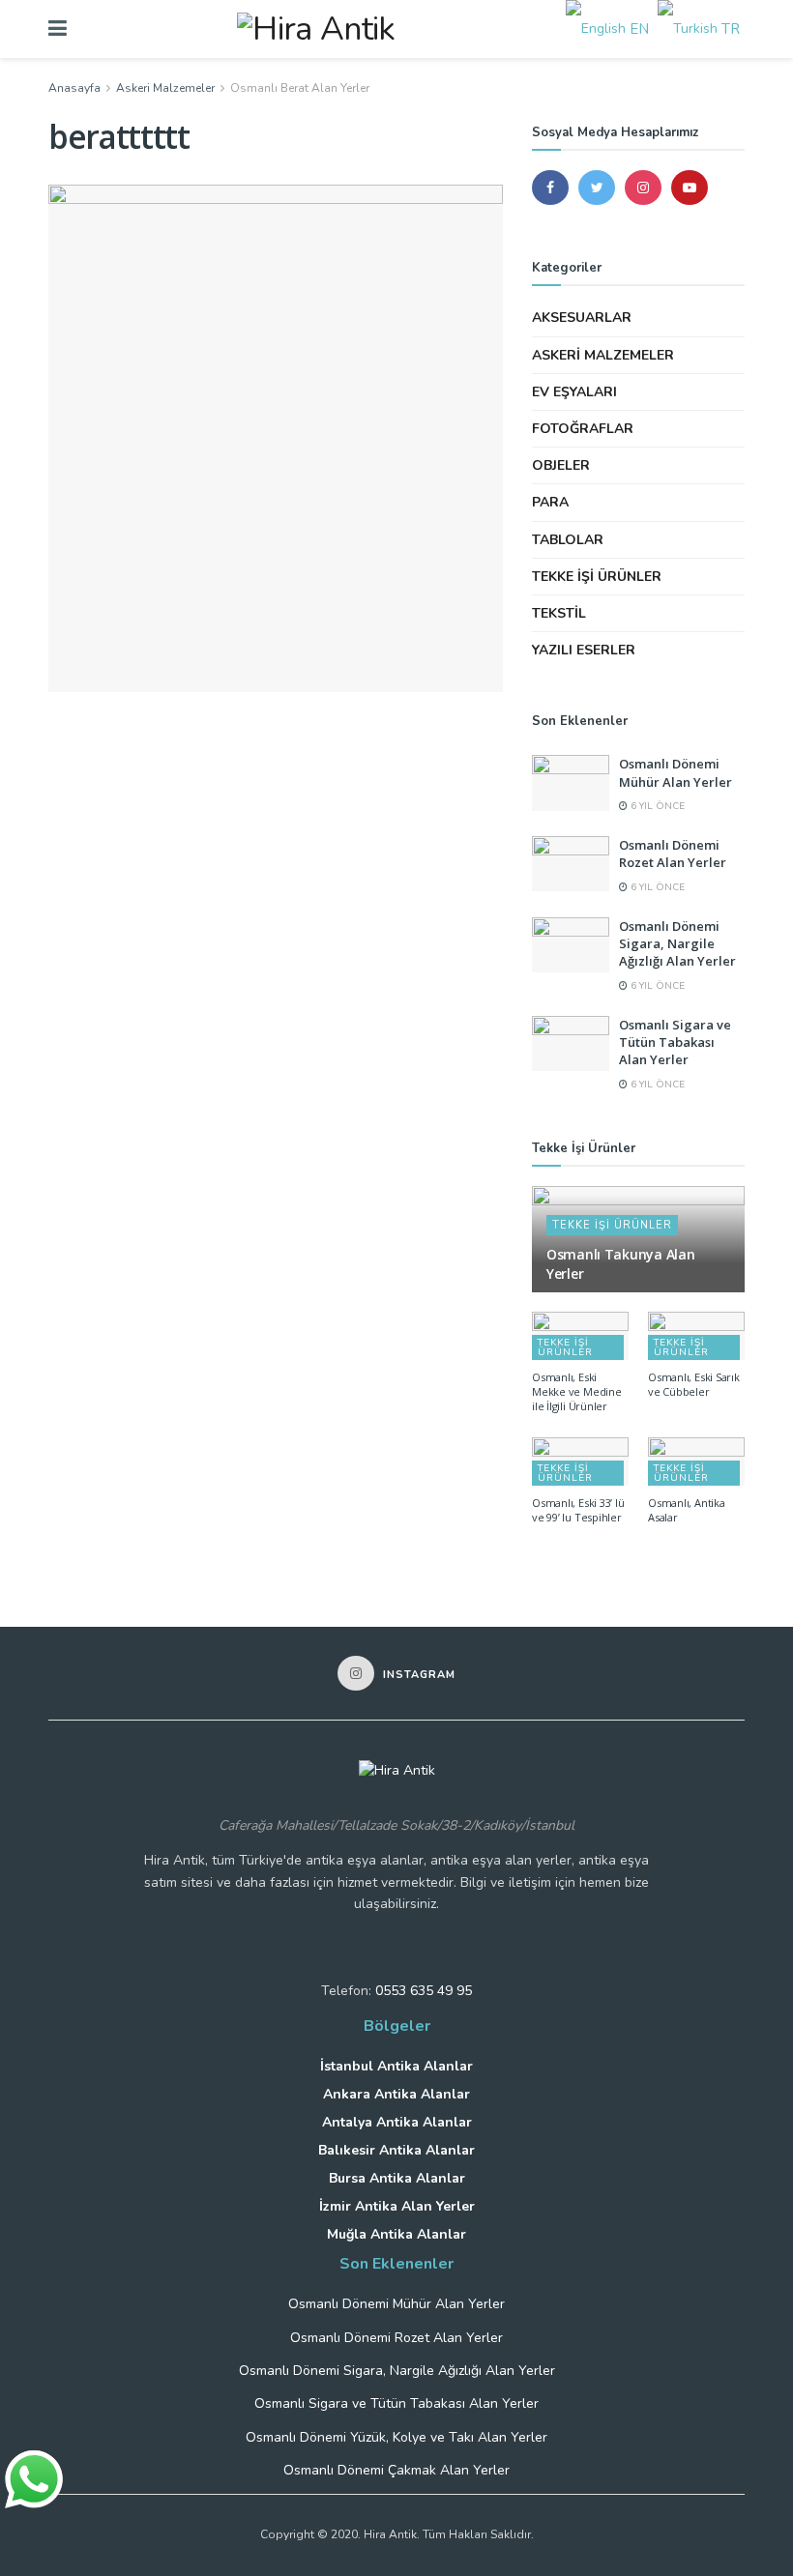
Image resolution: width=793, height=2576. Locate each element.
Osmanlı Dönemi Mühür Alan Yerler (676, 772)
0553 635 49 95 (424, 1991)
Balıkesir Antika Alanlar (396, 2150)
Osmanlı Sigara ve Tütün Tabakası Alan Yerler (675, 1042)
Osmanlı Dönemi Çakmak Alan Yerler (396, 2470)
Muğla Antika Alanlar (396, 2234)
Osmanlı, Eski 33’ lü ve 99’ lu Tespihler (578, 1510)
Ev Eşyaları (574, 392)
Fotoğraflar (583, 429)
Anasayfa (74, 88)
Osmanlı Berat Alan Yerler (300, 88)
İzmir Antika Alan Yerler (397, 2206)
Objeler (561, 465)
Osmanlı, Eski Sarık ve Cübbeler (694, 1384)
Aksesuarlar (582, 318)
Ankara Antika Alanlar (396, 2094)
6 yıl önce (656, 806)
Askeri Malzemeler (165, 88)
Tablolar (568, 540)
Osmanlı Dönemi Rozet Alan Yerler (673, 854)
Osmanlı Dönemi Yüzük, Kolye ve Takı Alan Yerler (396, 2437)
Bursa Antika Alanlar (397, 2178)
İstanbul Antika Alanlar (396, 2066)
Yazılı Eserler (584, 650)
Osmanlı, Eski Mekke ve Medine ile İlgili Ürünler (577, 1391)
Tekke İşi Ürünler (597, 577)
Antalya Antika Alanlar (397, 2122)
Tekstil (559, 613)
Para (550, 502)
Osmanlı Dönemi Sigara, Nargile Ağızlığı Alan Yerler (677, 943)
